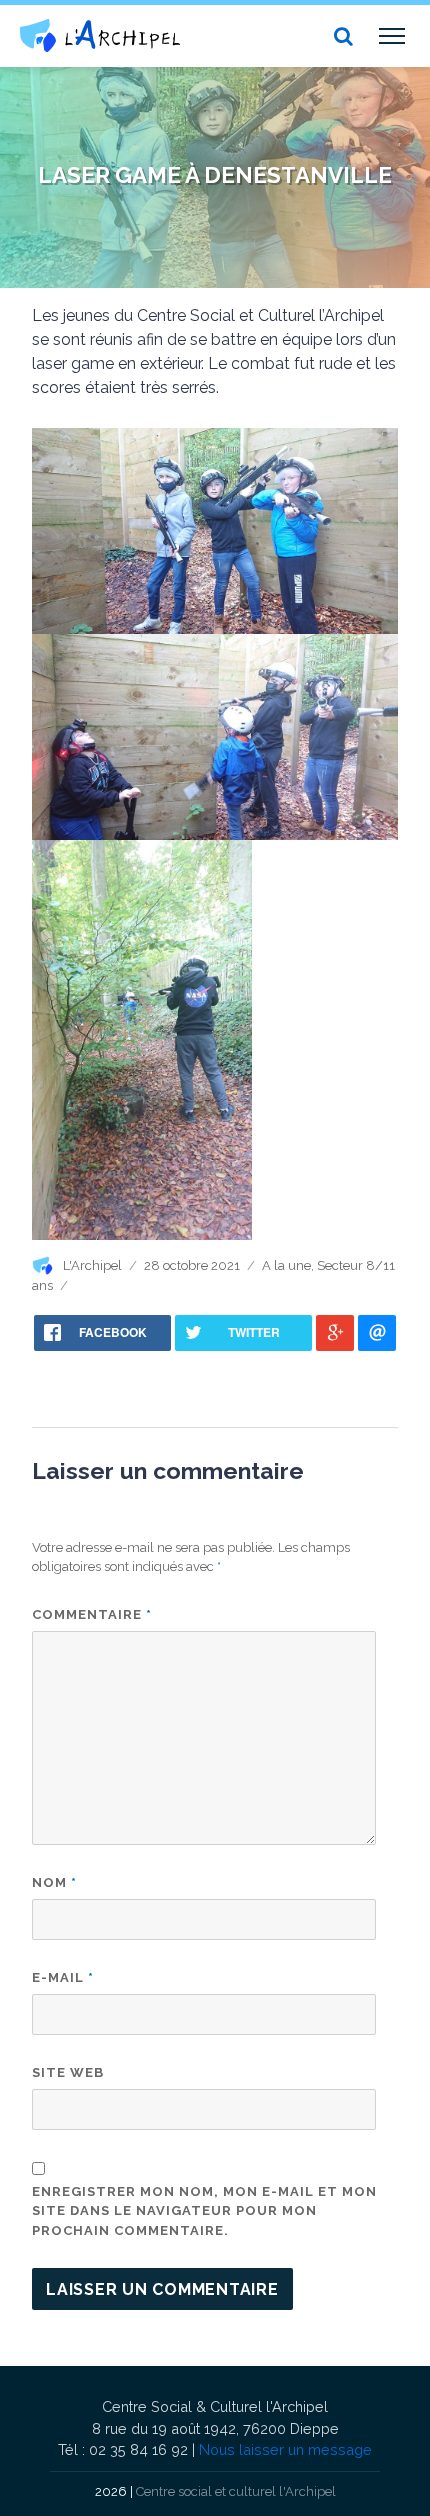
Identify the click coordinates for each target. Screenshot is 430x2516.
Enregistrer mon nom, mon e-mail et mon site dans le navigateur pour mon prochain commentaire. (204, 2211)
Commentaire (92, 1614)
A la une (286, 1265)
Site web (68, 2072)
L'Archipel (92, 1265)
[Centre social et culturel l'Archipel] (100, 35)
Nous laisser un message (285, 2449)
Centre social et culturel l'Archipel (236, 2491)
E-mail (63, 1977)
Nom (54, 1882)
